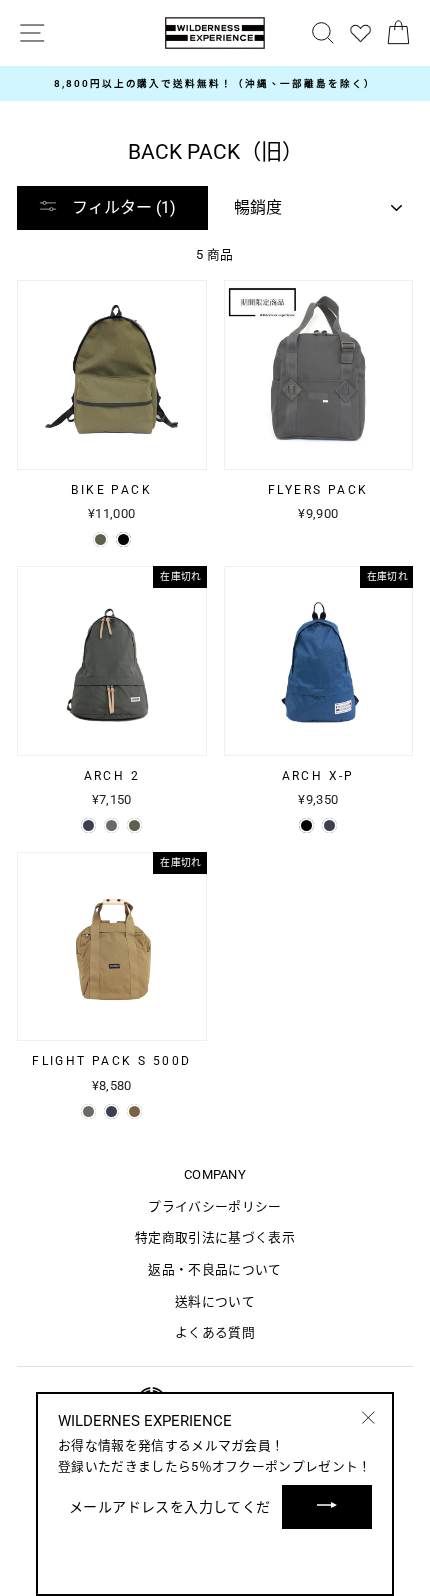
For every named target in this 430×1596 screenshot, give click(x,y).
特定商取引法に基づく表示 (215, 1237)
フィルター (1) (122, 207)
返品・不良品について (214, 1269)
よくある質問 (215, 1332)
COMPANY (215, 1174)
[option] (215, 83)
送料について (215, 1301)
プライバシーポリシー (214, 1206)
